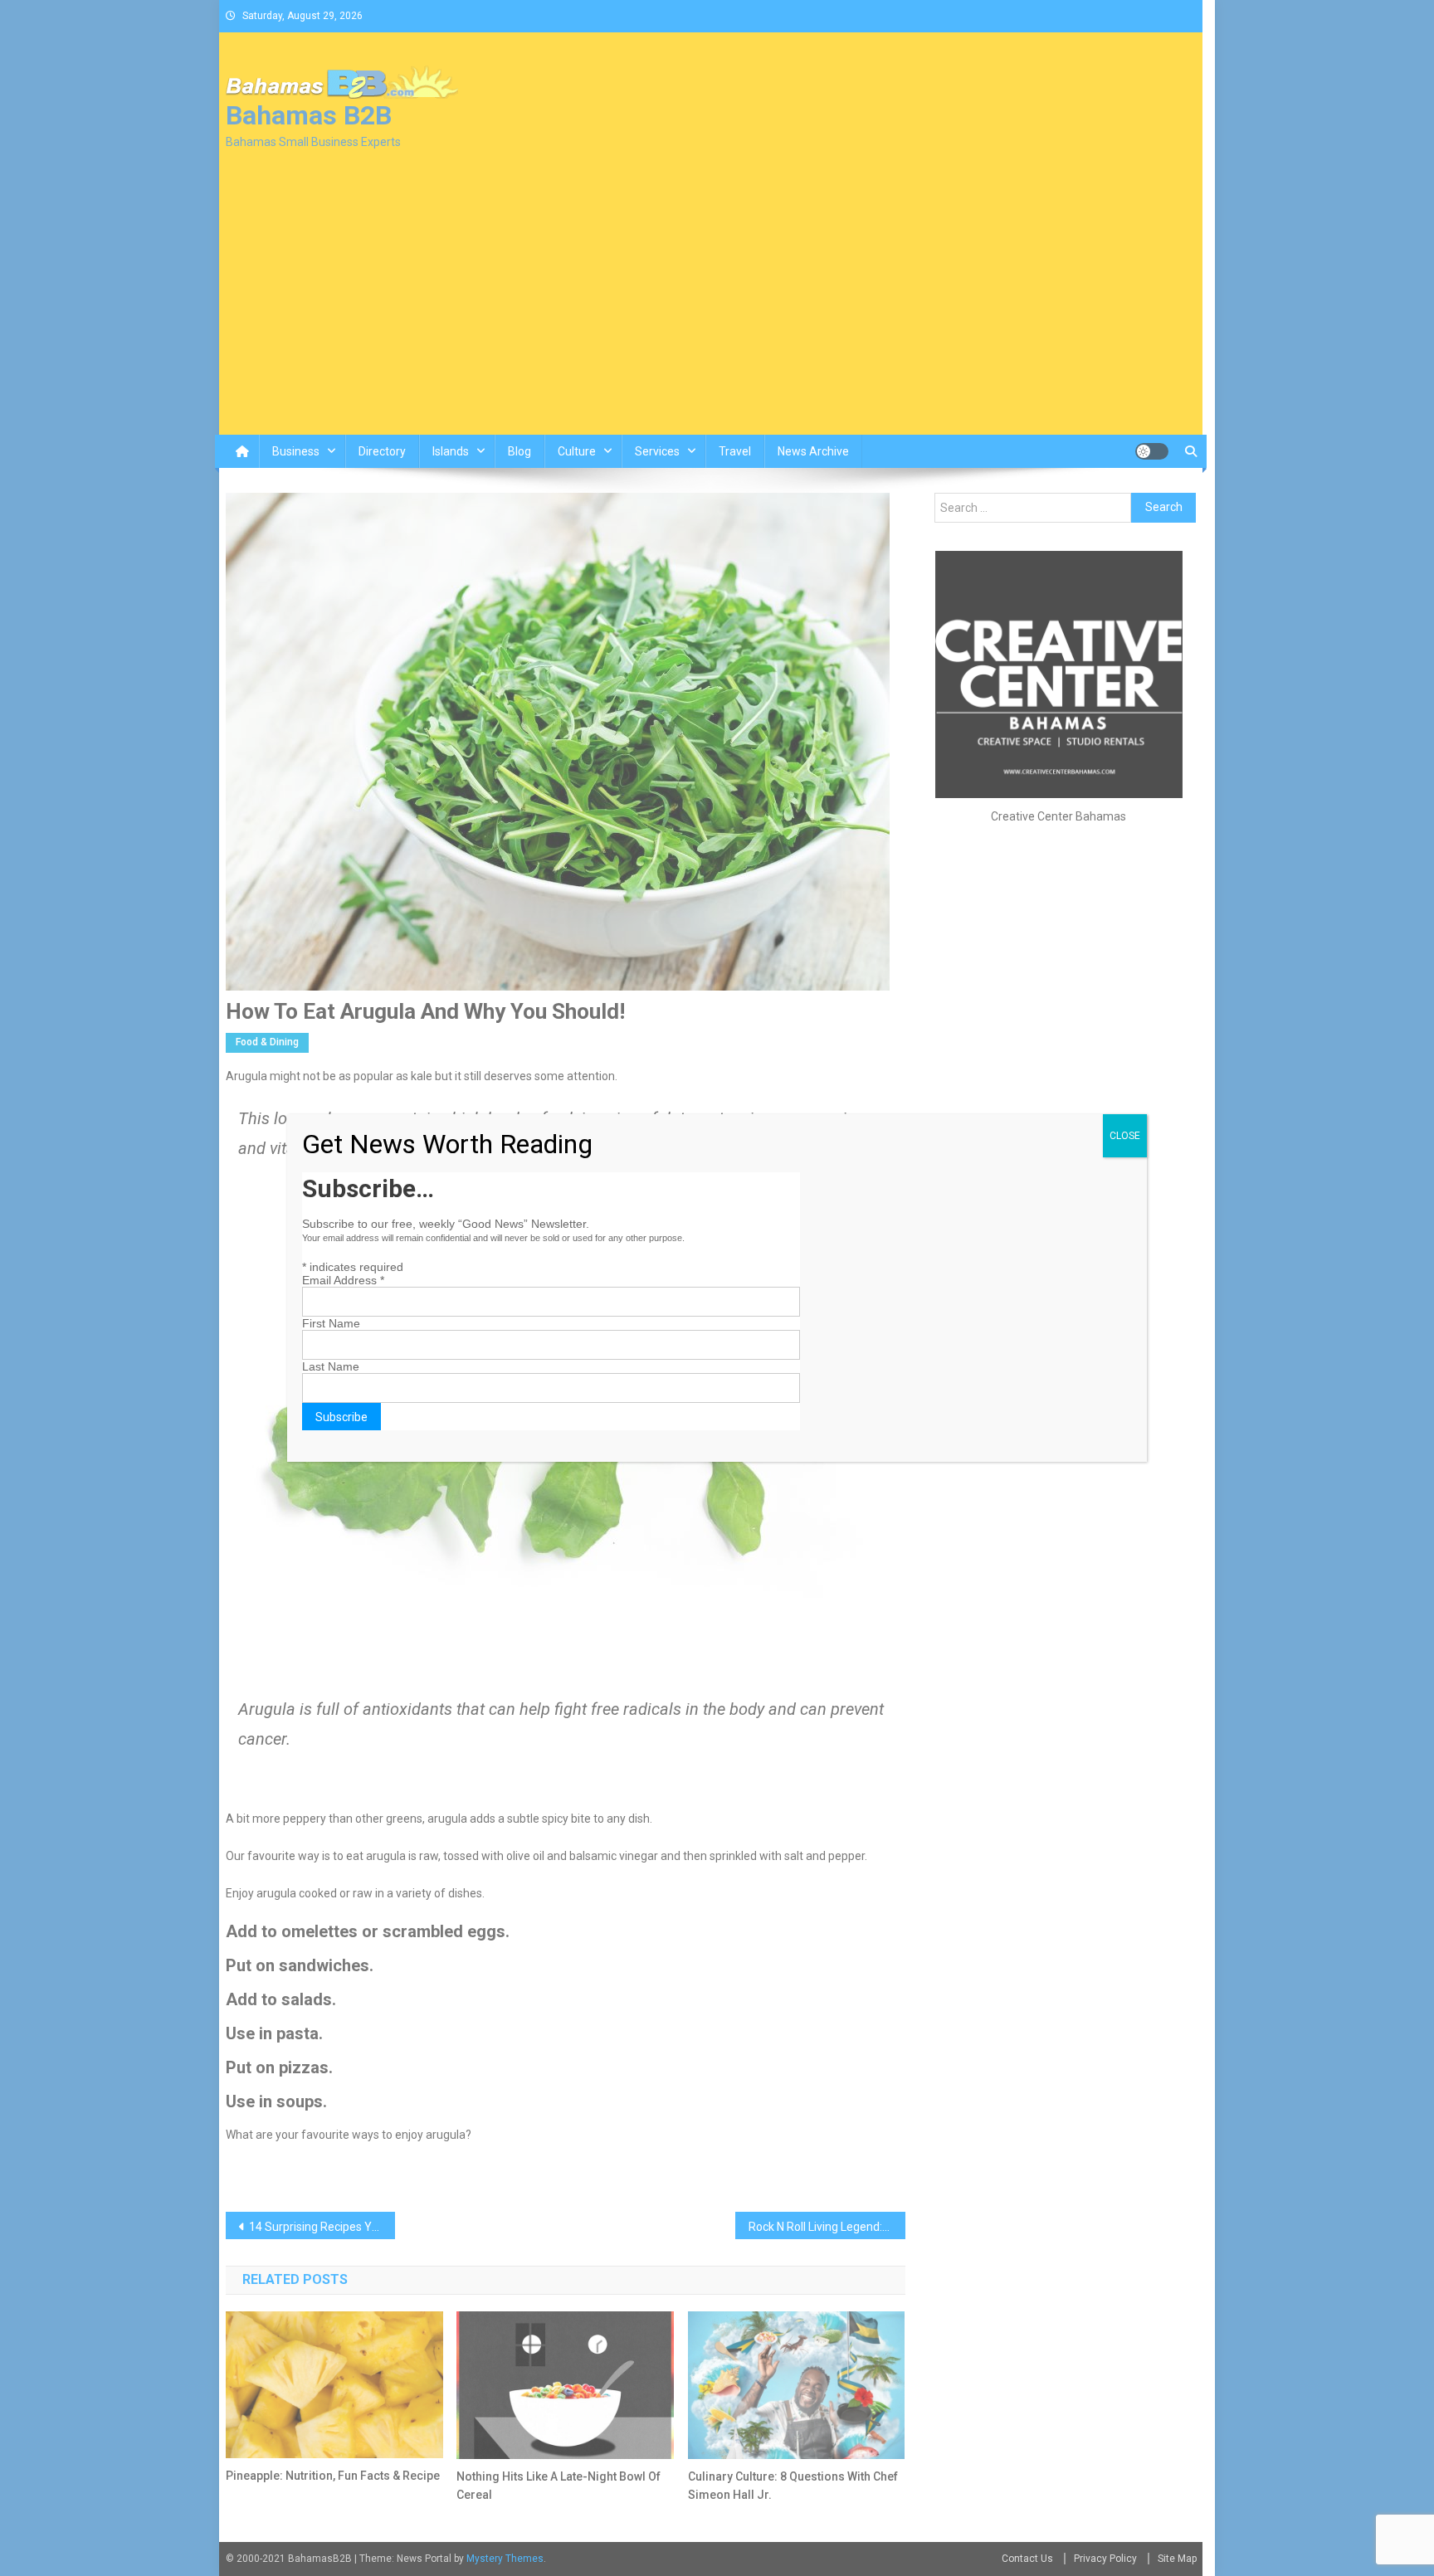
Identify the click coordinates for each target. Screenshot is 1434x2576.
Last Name (331, 1366)
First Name (331, 1323)
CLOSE (1125, 1136)
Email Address (343, 1280)
